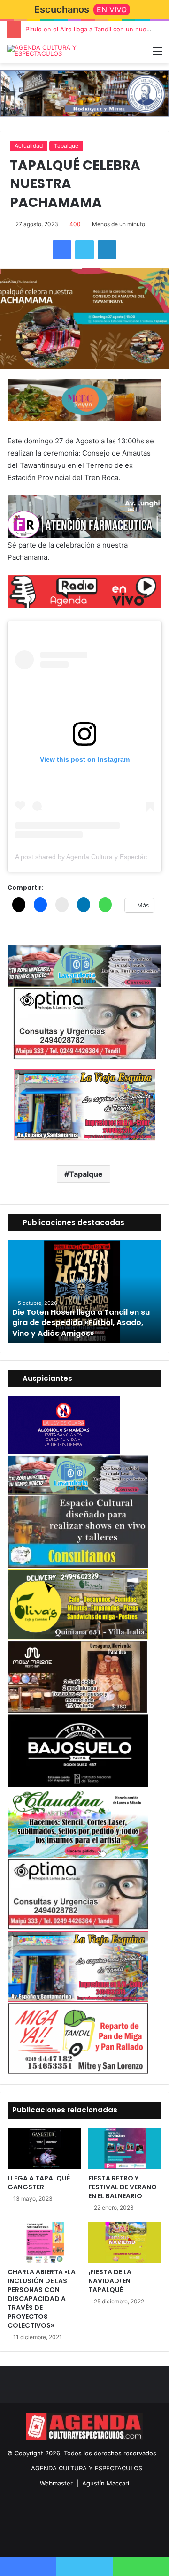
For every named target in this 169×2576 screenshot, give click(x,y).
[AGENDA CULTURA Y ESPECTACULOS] (45, 51)
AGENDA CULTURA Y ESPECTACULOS (87, 2468)
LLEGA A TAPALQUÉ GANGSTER (39, 2183)
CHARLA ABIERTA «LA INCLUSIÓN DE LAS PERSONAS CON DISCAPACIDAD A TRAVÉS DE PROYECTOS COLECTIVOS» (42, 2299)
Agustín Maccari (106, 2483)
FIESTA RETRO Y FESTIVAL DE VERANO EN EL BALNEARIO (123, 2187)
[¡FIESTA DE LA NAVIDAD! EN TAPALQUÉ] (125, 2242)
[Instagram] (96, 2537)
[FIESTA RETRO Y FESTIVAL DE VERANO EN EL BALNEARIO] (125, 2149)
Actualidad (29, 146)
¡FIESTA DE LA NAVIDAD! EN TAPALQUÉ (110, 2281)
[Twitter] (84, 250)
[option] (84, 1292)
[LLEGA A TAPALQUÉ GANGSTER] (44, 2149)
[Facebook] (62, 250)
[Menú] (157, 54)
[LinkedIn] (107, 250)
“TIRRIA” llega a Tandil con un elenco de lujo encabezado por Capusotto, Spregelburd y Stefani (82, 1323)
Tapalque (66, 146)
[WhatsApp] (141, 2567)
